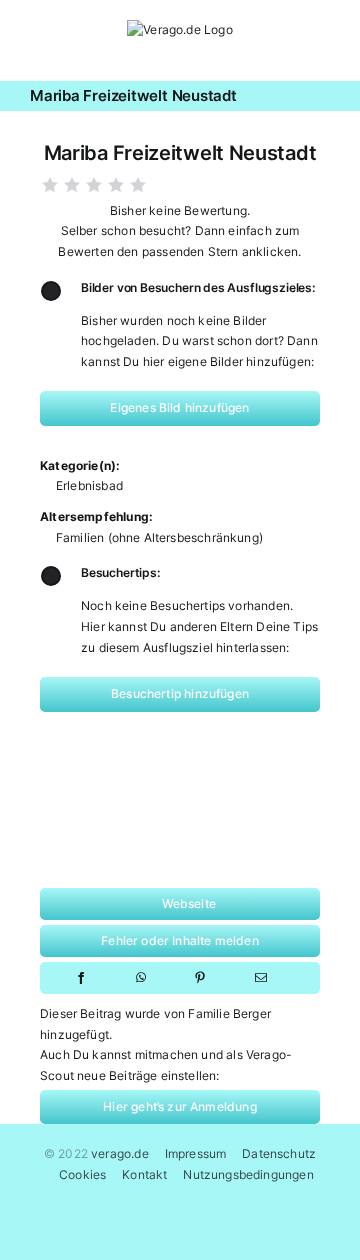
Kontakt (144, 1174)
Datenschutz (279, 1153)
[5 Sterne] (138, 185)
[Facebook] (81, 978)
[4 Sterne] (116, 185)
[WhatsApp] (141, 978)
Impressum (196, 1153)
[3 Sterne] (94, 185)
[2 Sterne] (72, 185)
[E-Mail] (261, 978)
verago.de (120, 1153)
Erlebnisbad (89, 485)
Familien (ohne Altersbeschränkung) (159, 537)
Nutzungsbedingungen (248, 1174)
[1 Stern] (50, 185)
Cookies (82, 1174)
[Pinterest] (200, 978)
